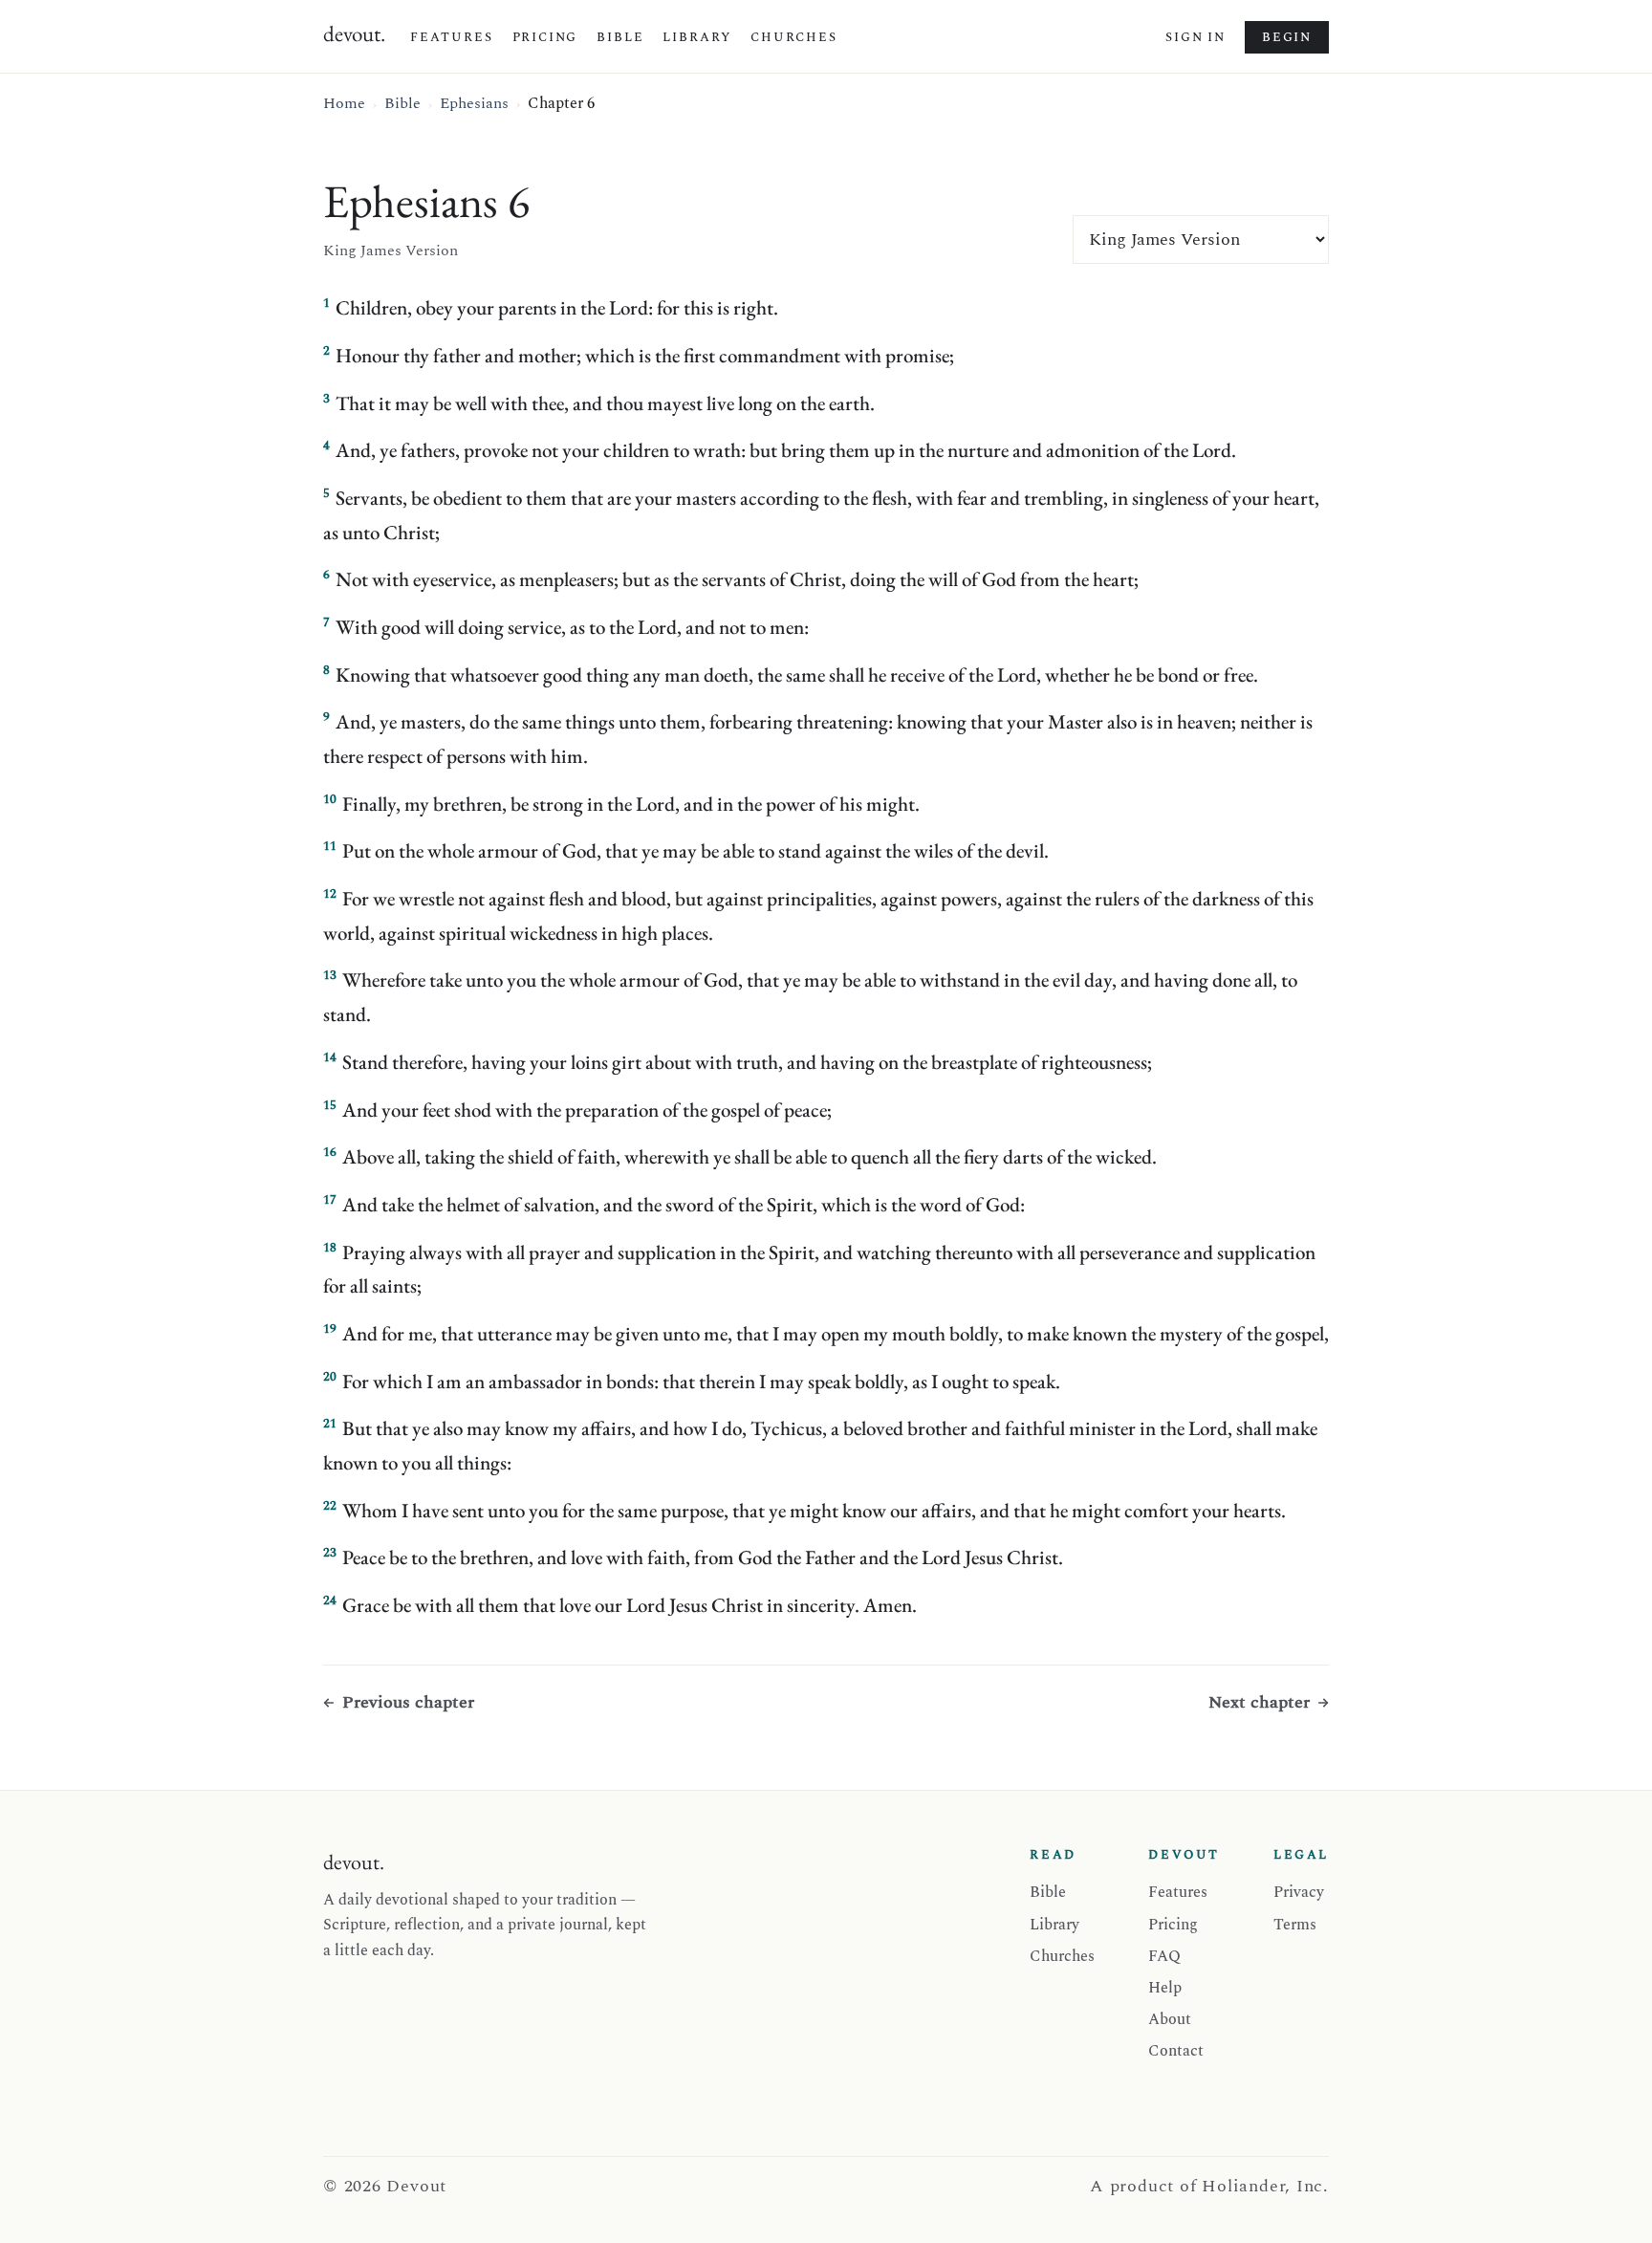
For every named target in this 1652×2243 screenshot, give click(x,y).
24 (330, 1601)
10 (330, 799)
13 (330, 975)
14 (330, 1057)
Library (697, 37)
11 (330, 846)
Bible (620, 37)
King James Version (391, 250)
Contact (1176, 2051)
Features (452, 37)
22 (330, 1506)
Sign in (1196, 37)
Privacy (1299, 1892)
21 (330, 1424)
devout (354, 33)
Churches (794, 37)
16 (330, 1152)
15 (330, 1105)
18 (330, 1248)
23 (330, 1553)
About (1170, 2019)
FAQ (1164, 1956)
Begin (1287, 37)
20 (330, 1377)
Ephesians (474, 103)
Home (344, 103)
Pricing (545, 37)
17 (330, 1200)
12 (330, 894)
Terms (1295, 1925)
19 (330, 1329)
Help (1165, 1988)
